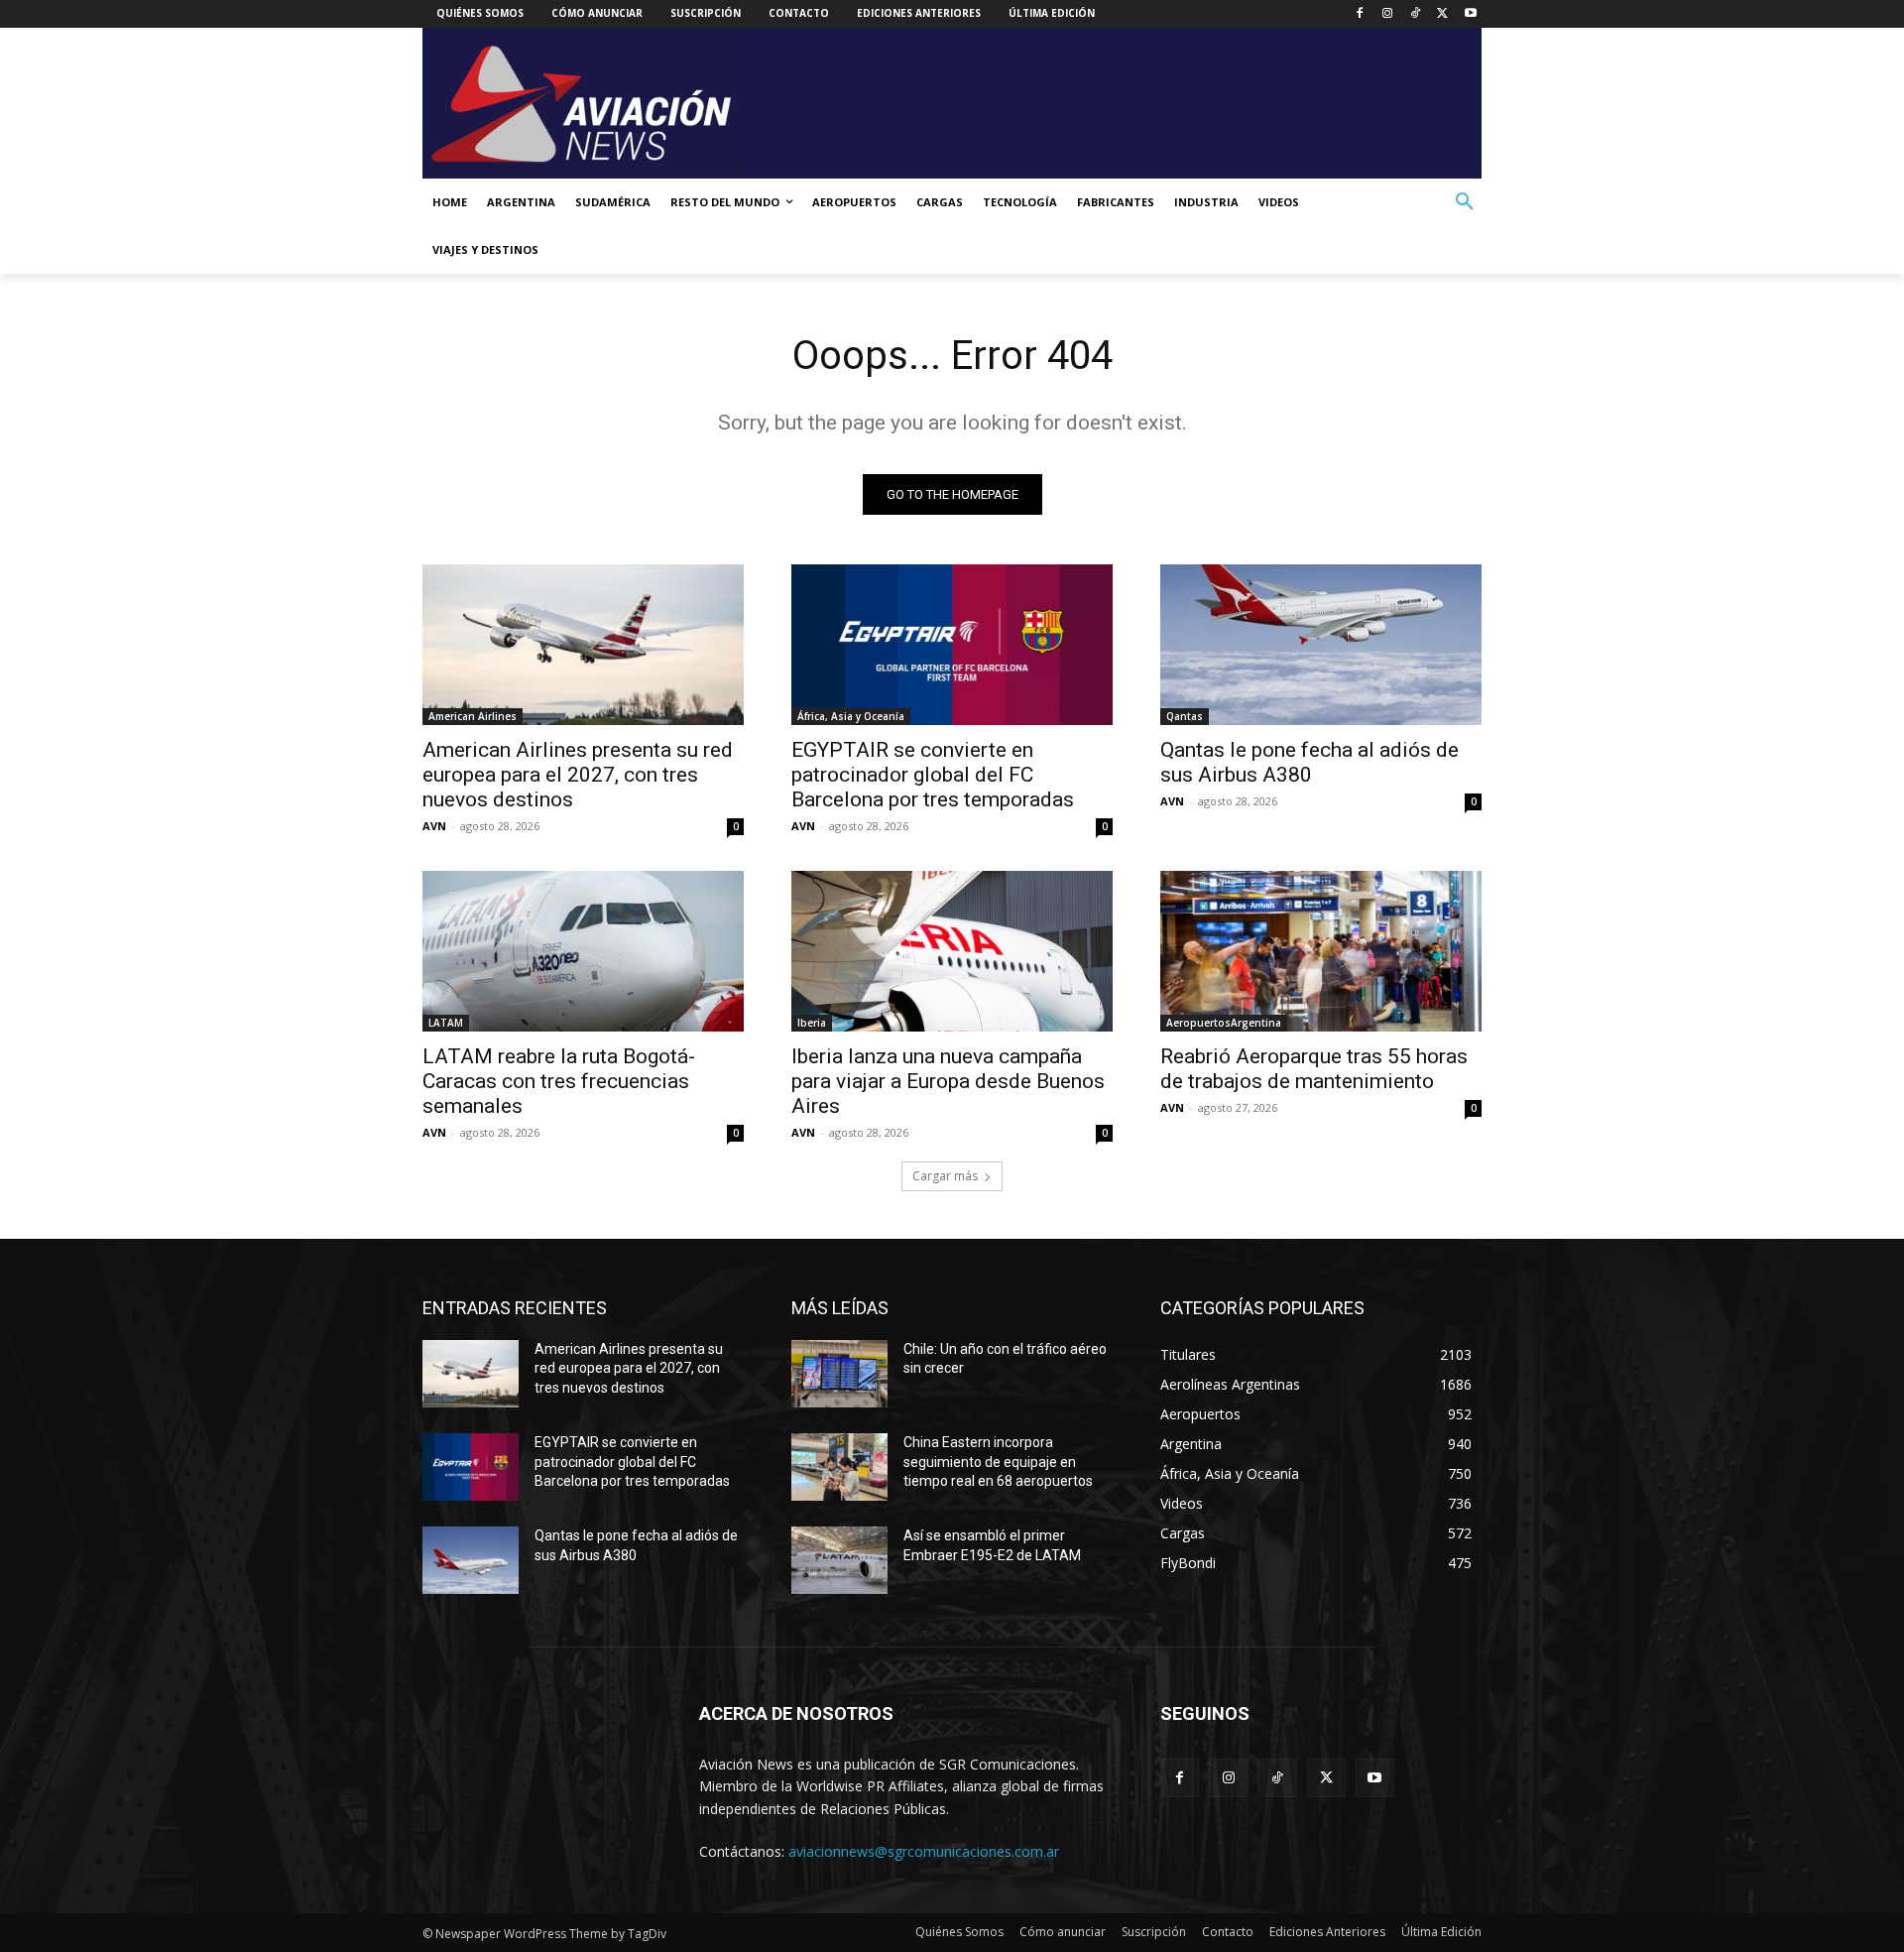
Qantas (1185, 716)
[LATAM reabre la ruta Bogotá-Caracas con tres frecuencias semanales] (583, 951)
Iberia (812, 1023)
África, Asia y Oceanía (851, 716)
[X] (1442, 14)
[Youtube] (1470, 14)
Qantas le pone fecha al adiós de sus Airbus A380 (1309, 762)
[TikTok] (1416, 14)
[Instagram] (1388, 14)
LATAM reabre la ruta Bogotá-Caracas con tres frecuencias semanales (559, 1081)
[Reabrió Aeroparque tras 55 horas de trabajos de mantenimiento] (1321, 951)
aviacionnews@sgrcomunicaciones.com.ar (924, 1851)
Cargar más (945, 1176)
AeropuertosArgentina (1224, 1023)
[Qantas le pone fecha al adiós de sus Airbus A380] (1321, 645)
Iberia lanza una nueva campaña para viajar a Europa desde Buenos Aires (948, 1081)
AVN (434, 826)
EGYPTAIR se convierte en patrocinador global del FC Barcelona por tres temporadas (933, 775)
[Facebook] (1360, 14)
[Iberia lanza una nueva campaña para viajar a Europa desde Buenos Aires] (952, 951)
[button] (1465, 202)
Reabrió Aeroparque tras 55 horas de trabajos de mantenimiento (1314, 1069)
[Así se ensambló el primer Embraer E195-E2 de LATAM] (839, 1560)
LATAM (446, 1023)
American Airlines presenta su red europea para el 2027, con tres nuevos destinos (578, 775)
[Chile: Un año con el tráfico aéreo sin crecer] (839, 1374)
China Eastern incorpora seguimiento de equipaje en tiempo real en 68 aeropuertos (998, 1462)
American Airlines (473, 716)
